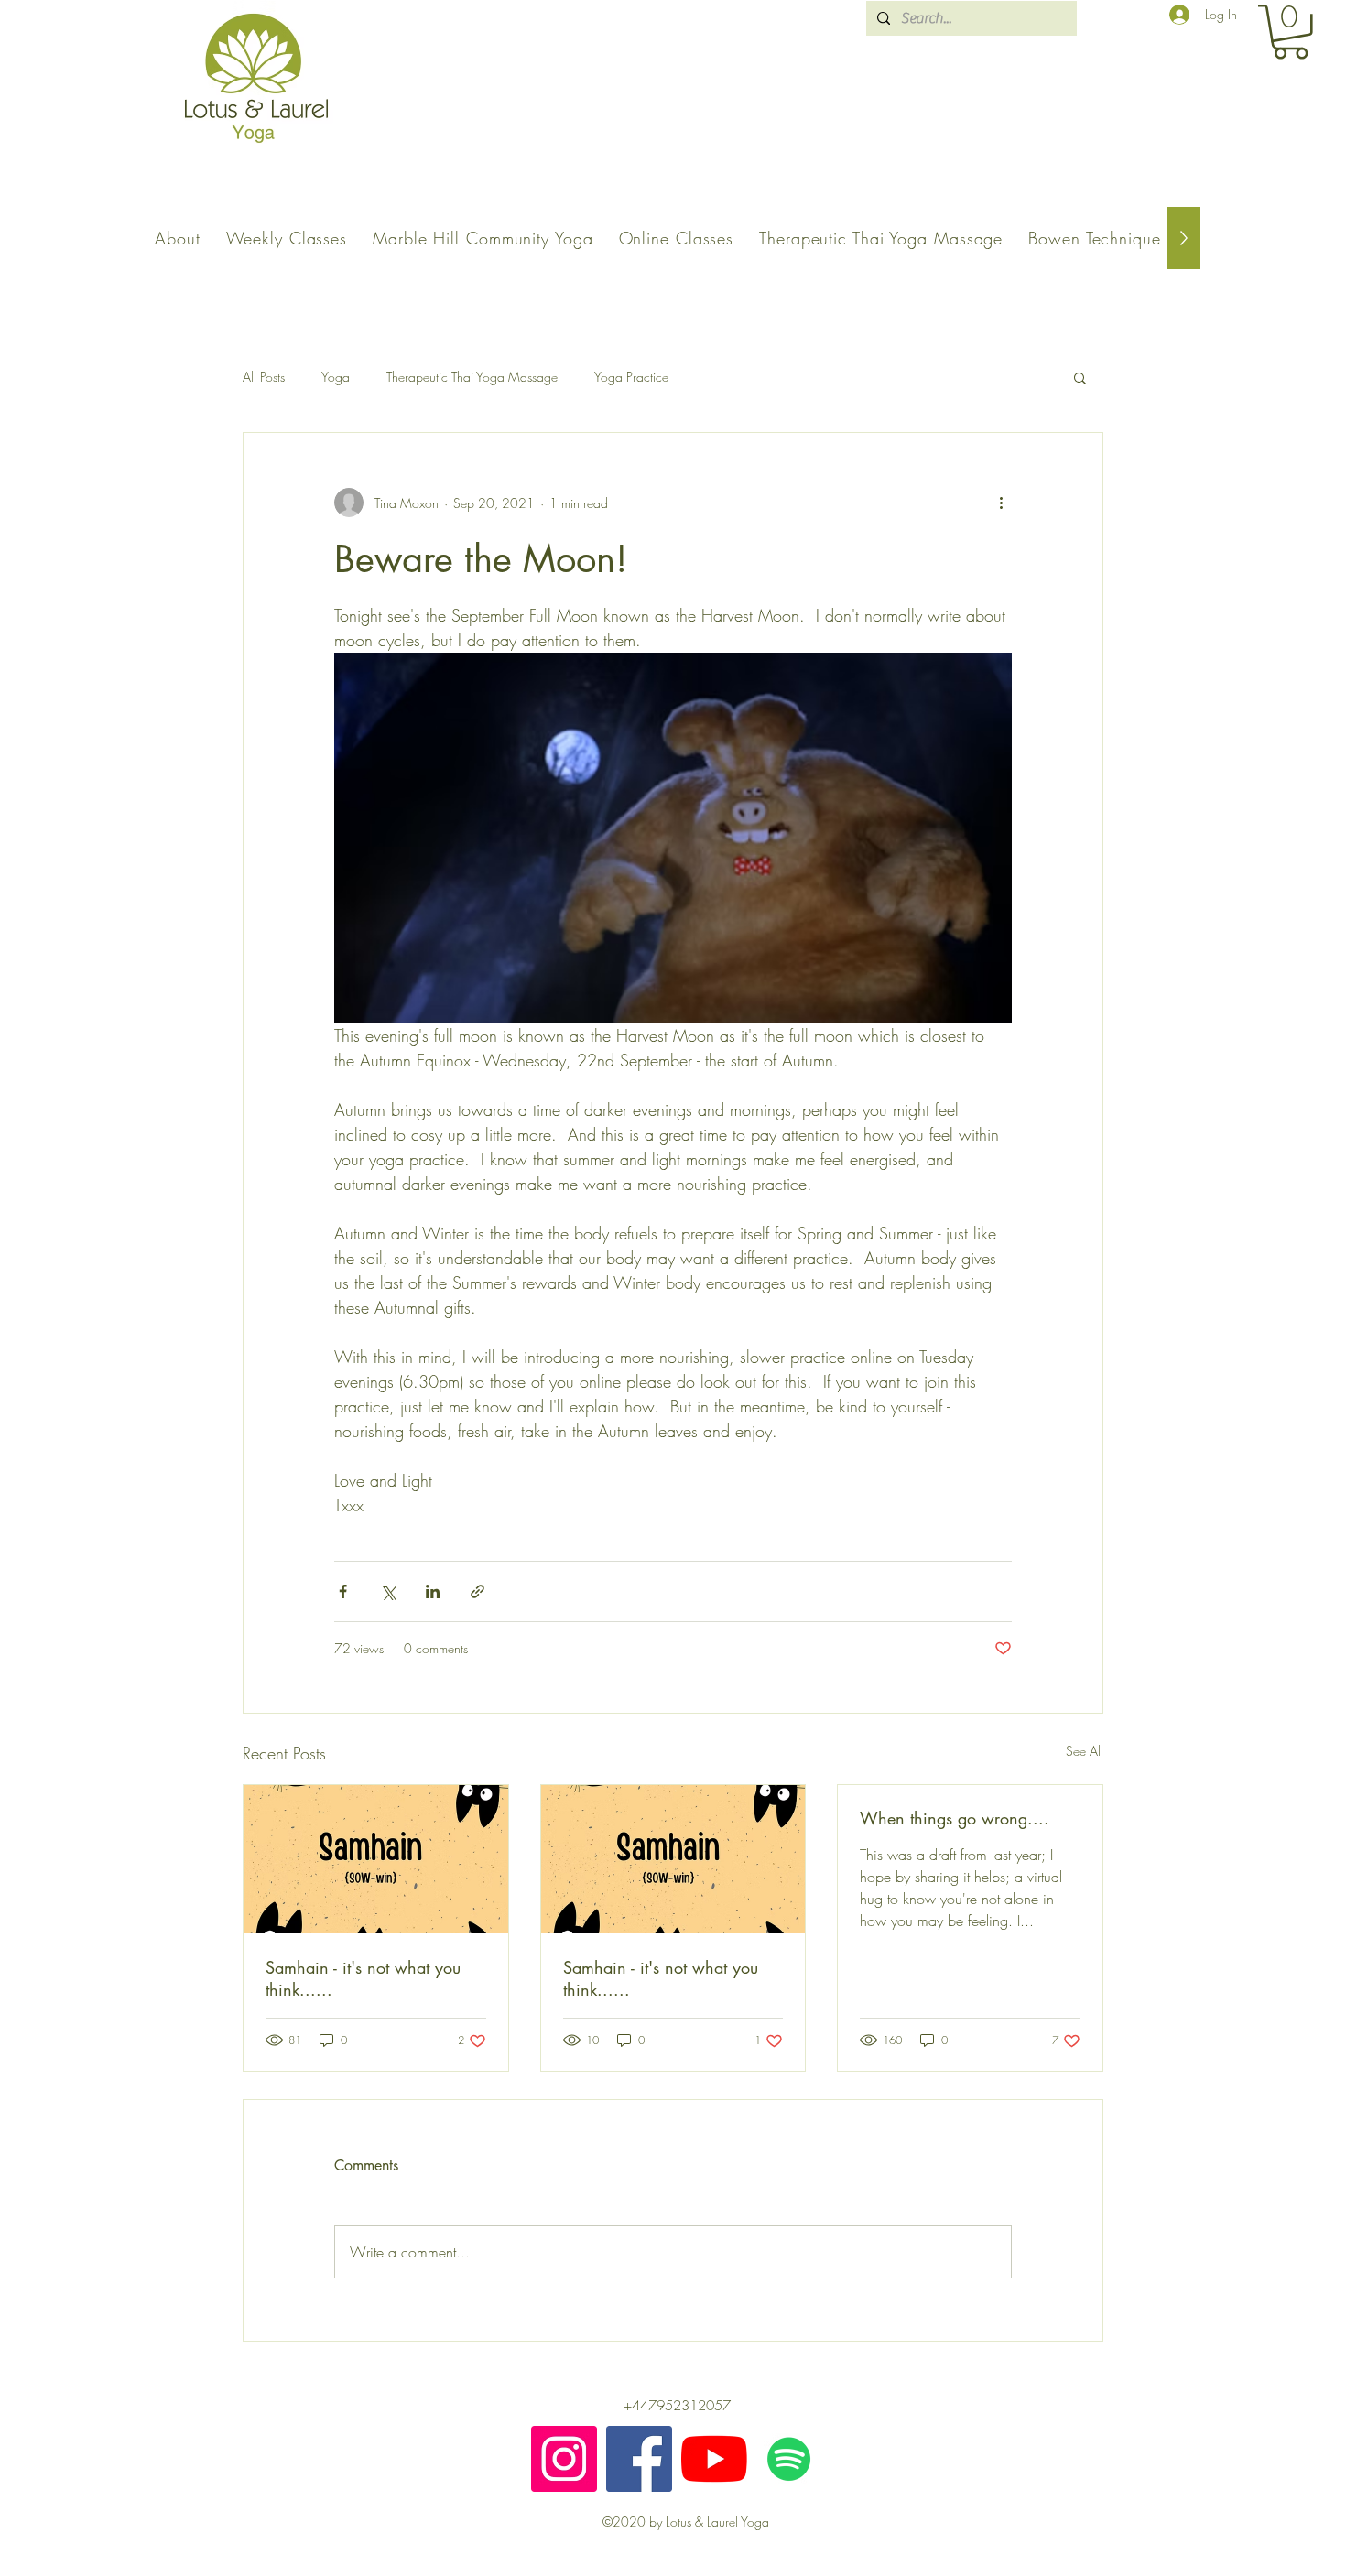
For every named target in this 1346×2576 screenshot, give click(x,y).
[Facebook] (639, 2459)
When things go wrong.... (955, 1818)
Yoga (336, 377)
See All (1085, 1751)
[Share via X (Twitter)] (388, 1591)
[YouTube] (714, 2459)
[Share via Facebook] (343, 1591)
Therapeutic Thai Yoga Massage (472, 377)
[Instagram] (564, 2459)
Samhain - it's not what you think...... (363, 1978)
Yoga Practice (631, 377)
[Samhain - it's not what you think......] (376, 1859)
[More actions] (1001, 503)
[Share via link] (478, 1591)
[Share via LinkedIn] (433, 1591)
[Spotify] (789, 2459)
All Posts (264, 377)
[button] (1291, 32)
